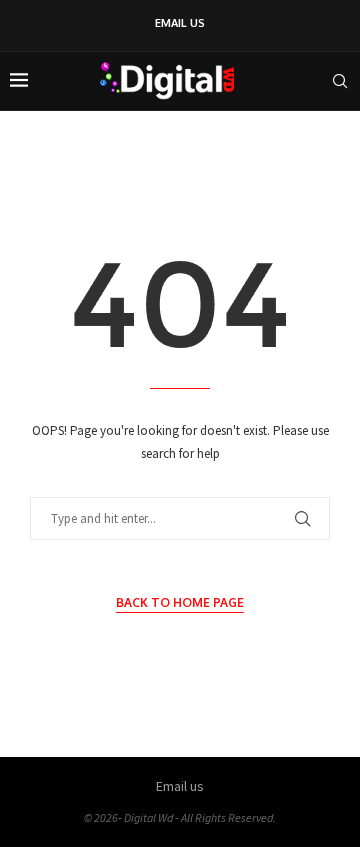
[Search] (340, 81)
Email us (180, 23)
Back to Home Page (180, 602)
